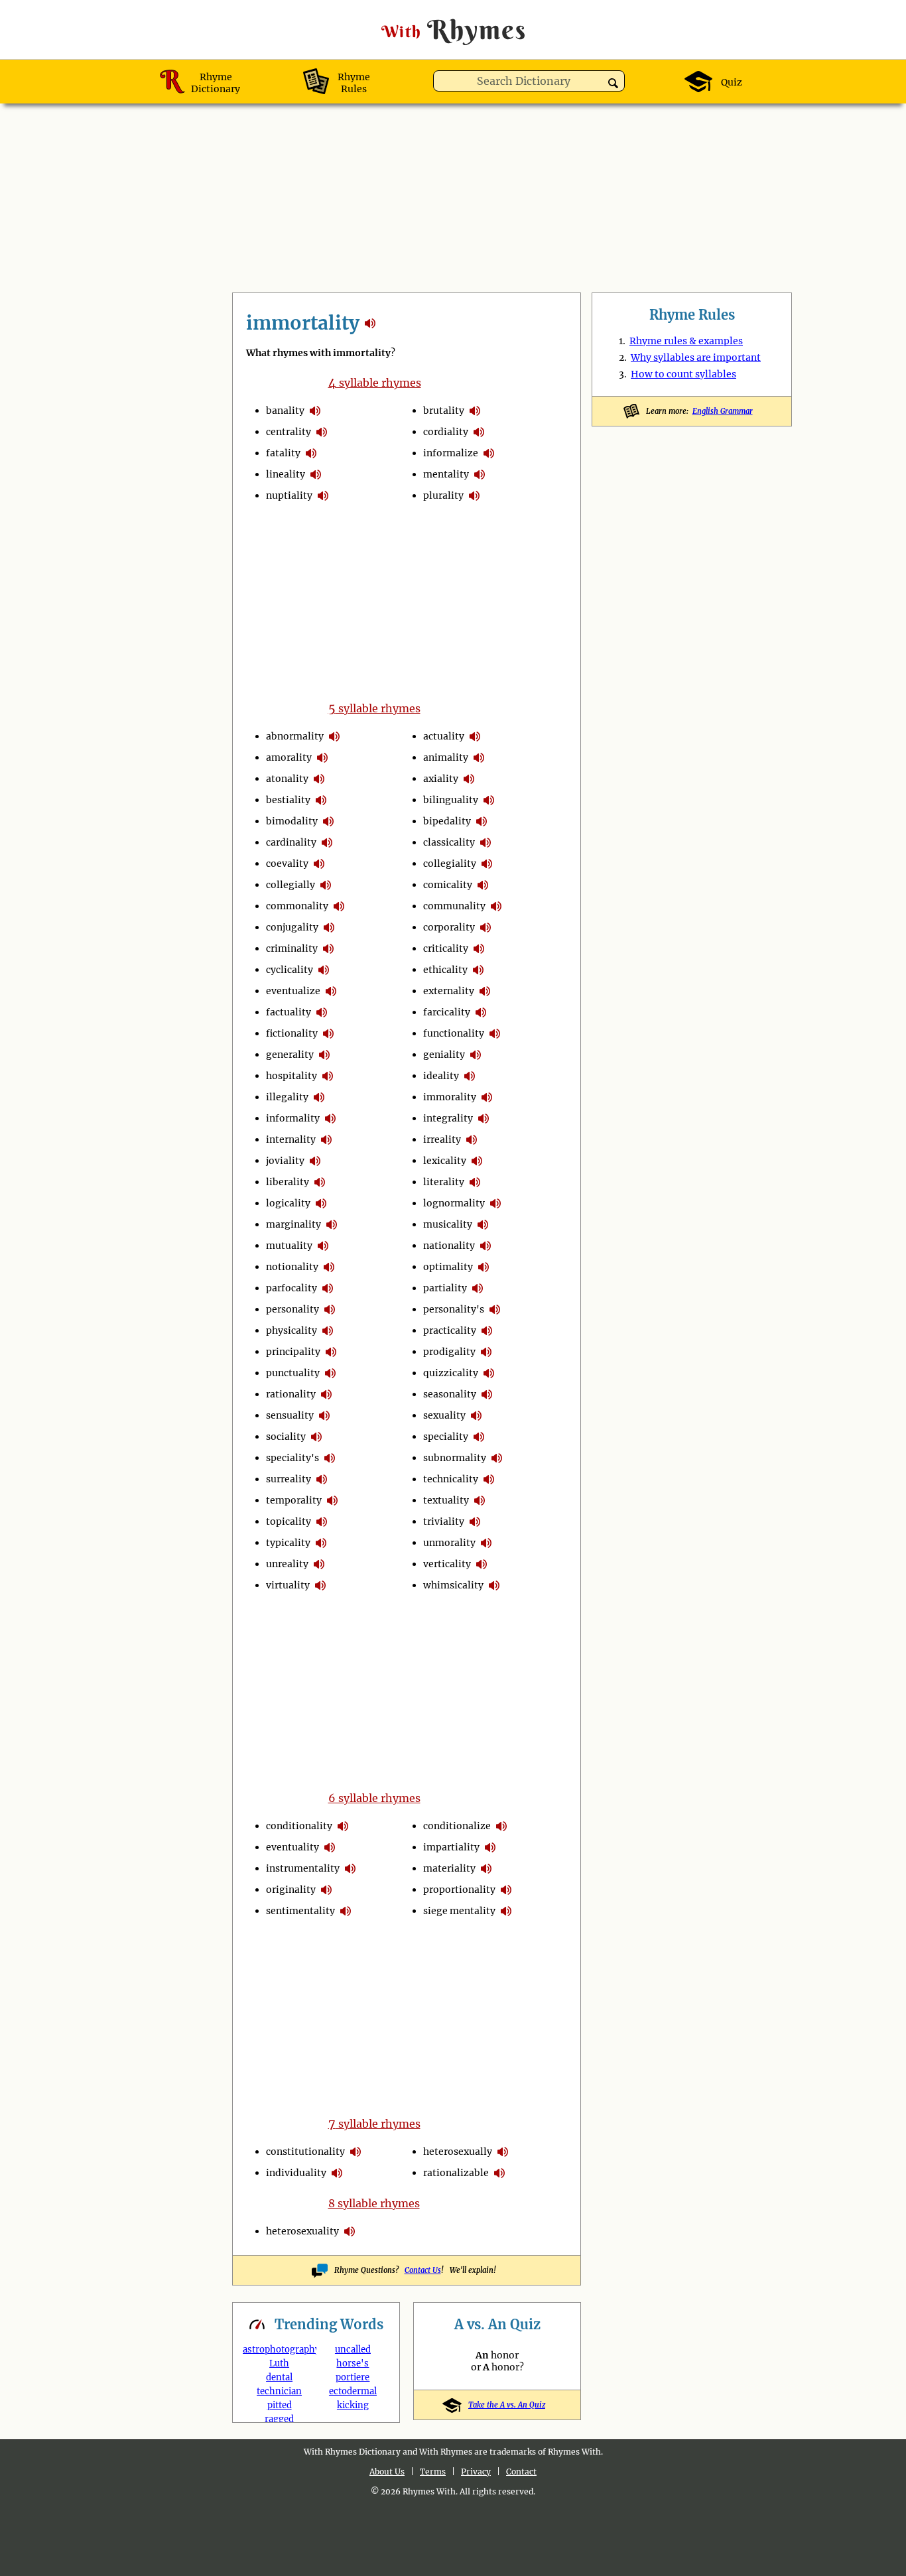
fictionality (292, 1033)
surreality (289, 1479)
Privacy (476, 2472)
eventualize (293, 991)
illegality (287, 1097)
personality (292, 1309)
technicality (451, 1479)
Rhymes (454, 30)
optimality (448, 1267)
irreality (442, 1139)
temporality (294, 1500)
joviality (285, 1161)
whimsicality (453, 1585)
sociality (286, 1437)
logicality (288, 1203)
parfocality (291, 1288)
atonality (287, 779)
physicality (291, 1330)
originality (291, 1890)
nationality (449, 1246)
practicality (450, 1330)
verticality (447, 1564)
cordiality (446, 432)
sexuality (444, 1415)
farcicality (447, 1012)
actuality (444, 736)
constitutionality (305, 2152)
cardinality (291, 842)
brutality (444, 411)
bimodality (292, 821)
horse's (353, 2363)
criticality (446, 948)
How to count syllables (683, 374)
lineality (286, 474)
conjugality (292, 927)
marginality (293, 1224)
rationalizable (456, 2173)
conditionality (299, 1826)
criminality (292, 948)
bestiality (288, 800)
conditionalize (457, 1826)
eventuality (292, 1847)
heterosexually (458, 2152)
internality (291, 1139)
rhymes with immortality (370, 323)
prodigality (449, 1352)
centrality (289, 432)
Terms (433, 2472)
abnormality (295, 736)
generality (290, 1055)
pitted (280, 2405)
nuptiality (289, 495)
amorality (289, 757)
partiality (445, 1288)
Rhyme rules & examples (686, 341)
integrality (448, 1118)
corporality (449, 927)
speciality (446, 1437)
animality (446, 757)
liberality (288, 1182)
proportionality (459, 1890)
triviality (444, 1521)
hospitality (291, 1076)
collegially (291, 885)
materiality (449, 1868)
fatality (283, 453)
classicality (449, 842)
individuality (296, 2173)
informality (293, 1118)
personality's (454, 1309)
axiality (441, 779)
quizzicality (451, 1373)
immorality (450, 1097)
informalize (451, 453)
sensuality (290, 1415)
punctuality (293, 1373)
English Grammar (723, 411)
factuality (289, 1012)
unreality (287, 1564)
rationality (291, 1394)
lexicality (445, 1161)
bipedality (447, 821)
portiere (353, 2377)
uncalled (353, 2350)
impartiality (451, 1847)
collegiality (450, 864)
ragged (279, 2419)
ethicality (445, 970)
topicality (289, 1521)
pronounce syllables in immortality (315, 411)
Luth (279, 2363)
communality (454, 906)
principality (293, 1352)
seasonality (450, 1394)
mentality (446, 474)
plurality (443, 495)
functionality (454, 1033)
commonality (297, 906)
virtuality (288, 1585)
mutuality (289, 1246)
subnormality (455, 1458)
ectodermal (353, 2391)
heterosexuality (302, 2231)
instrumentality (303, 1868)
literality (444, 1182)
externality (449, 991)
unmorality (449, 1543)
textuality (446, 1500)
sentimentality (300, 1911)
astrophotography (281, 2350)
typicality (288, 1543)
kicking (353, 2405)
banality (285, 411)
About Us (387, 2472)
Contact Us (423, 2270)
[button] (613, 83)
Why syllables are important (696, 357)
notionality (292, 1267)
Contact (521, 2472)
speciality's (292, 1458)
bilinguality (451, 800)
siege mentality (459, 1911)
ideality (441, 1076)
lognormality (454, 1203)
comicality (448, 885)
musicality (448, 1224)
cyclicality (290, 970)
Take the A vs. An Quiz (507, 2405)
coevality (287, 864)
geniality (444, 1055)
